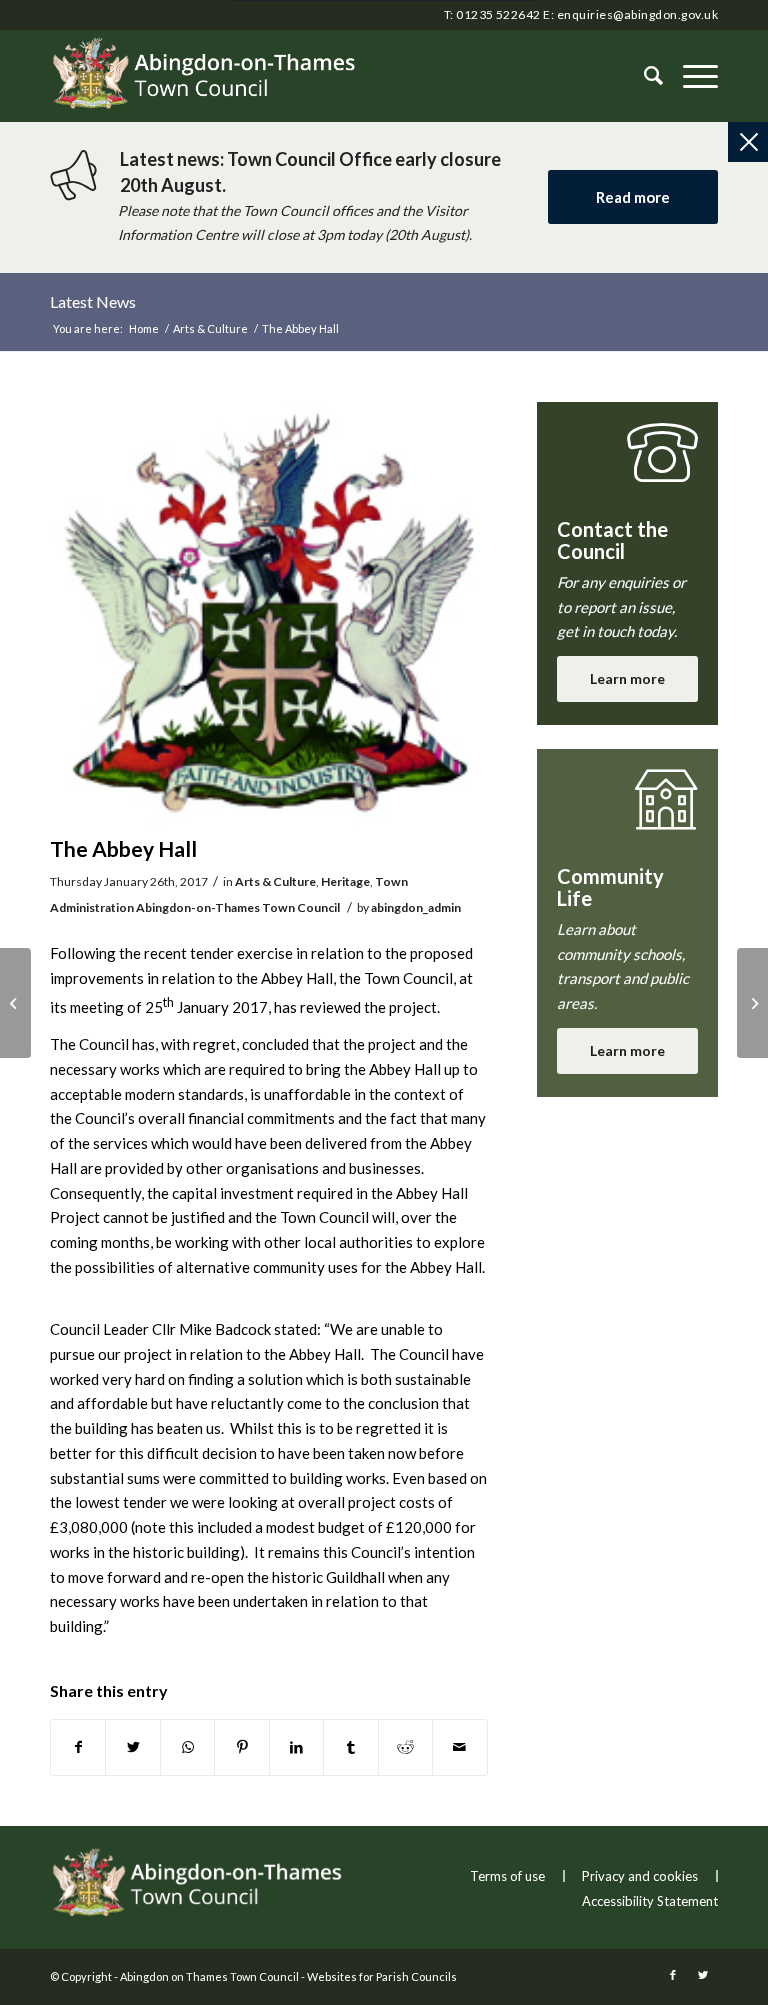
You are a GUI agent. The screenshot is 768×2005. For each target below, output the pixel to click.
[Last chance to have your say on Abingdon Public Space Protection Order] (15, 1003)
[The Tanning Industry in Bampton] (752, 1003)
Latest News (93, 301)
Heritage (345, 881)
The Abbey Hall (123, 848)
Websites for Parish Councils (382, 1976)
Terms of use (507, 1876)
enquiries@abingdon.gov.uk (637, 14)
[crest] (269, 613)
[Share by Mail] (459, 1747)
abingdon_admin (416, 907)
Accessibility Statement (650, 1901)
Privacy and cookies (640, 1876)
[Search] (643, 76)
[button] (690, 76)
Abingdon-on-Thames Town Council (238, 907)
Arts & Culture (275, 881)
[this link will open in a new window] (78, 1747)
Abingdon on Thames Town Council (209, 1976)
